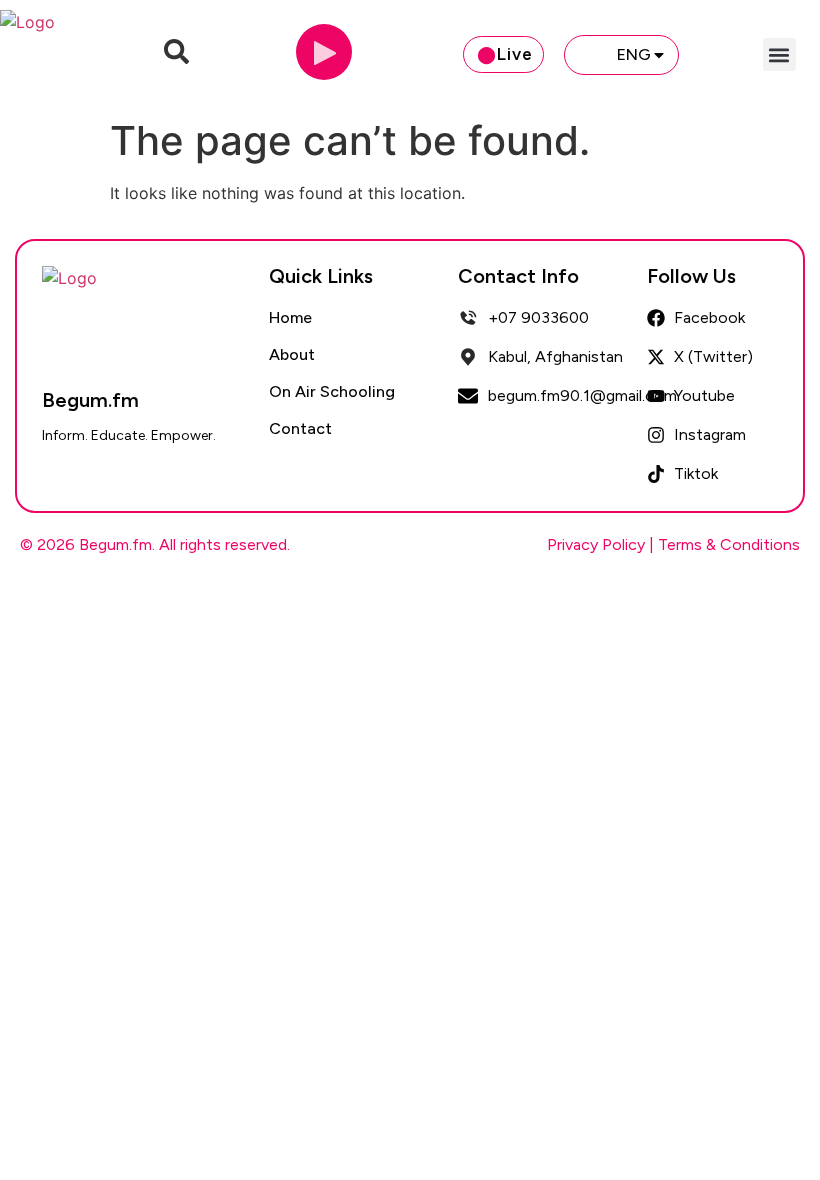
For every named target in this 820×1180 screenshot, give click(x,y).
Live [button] (515, 54)
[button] (779, 54)
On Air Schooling (332, 391)
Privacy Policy (596, 544)
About (292, 354)
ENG (634, 54)
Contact (300, 428)
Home (290, 317)
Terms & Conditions (729, 544)
